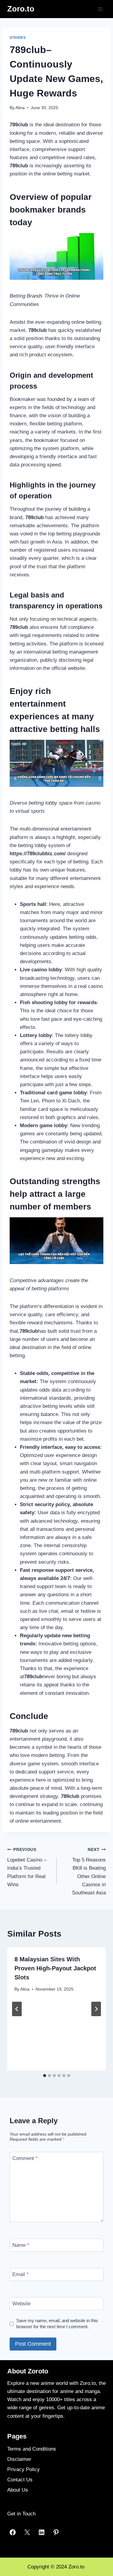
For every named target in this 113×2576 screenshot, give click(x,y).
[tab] (45, 2076)
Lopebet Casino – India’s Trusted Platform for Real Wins (27, 1867)
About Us (18, 2490)
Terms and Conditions (32, 2449)
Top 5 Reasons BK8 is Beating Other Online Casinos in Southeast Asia (89, 1871)
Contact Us (20, 2480)
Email (20, 2274)
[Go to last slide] (17, 2009)
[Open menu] (100, 9)
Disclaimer (19, 2459)
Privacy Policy (24, 2469)
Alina (20, 108)
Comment (25, 2158)
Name (21, 2245)
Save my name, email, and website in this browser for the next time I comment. (57, 2324)
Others (18, 38)
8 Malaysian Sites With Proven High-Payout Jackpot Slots (55, 1968)
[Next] (96, 2009)
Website (22, 2304)
